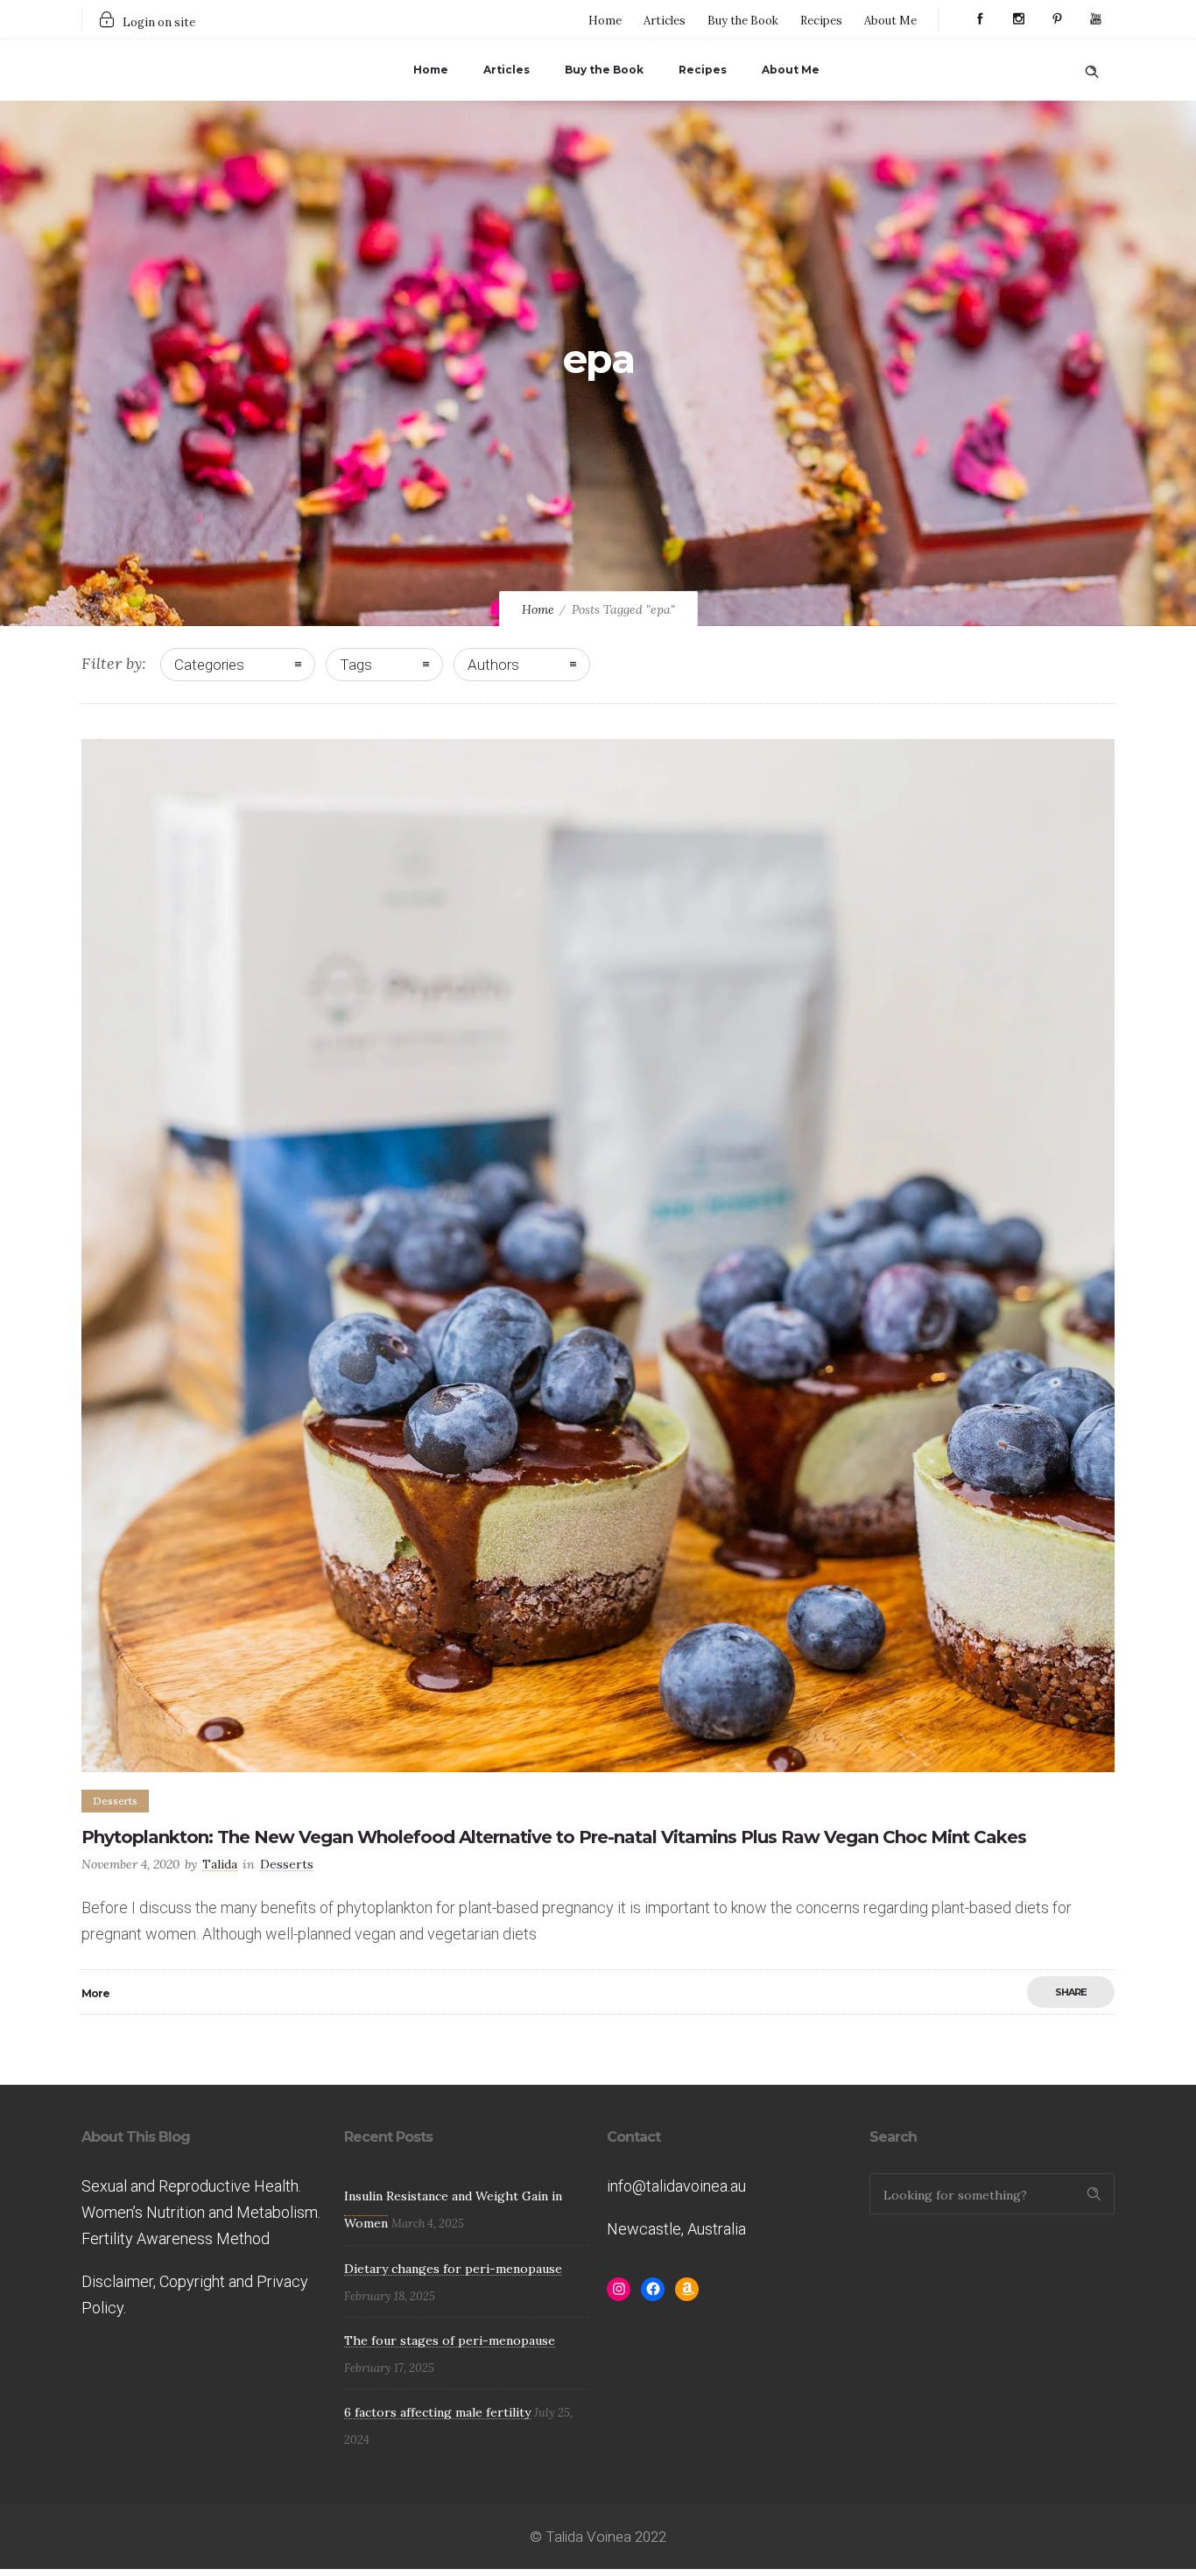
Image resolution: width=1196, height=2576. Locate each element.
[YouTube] (1095, 19)
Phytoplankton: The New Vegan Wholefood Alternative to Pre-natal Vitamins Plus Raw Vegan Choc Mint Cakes (554, 1837)
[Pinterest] (1057, 19)
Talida (220, 1864)
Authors (493, 665)
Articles (665, 21)
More (95, 1993)
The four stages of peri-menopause (450, 2340)
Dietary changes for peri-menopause (453, 2269)
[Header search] (1092, 68)
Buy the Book (743, 21)
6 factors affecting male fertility (437, 2412)
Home (605, 21)
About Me (890, 21)
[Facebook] (980, 19)
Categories (209, 665)
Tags (356, 665)
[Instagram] (1018, 19)
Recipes (821, 21)
